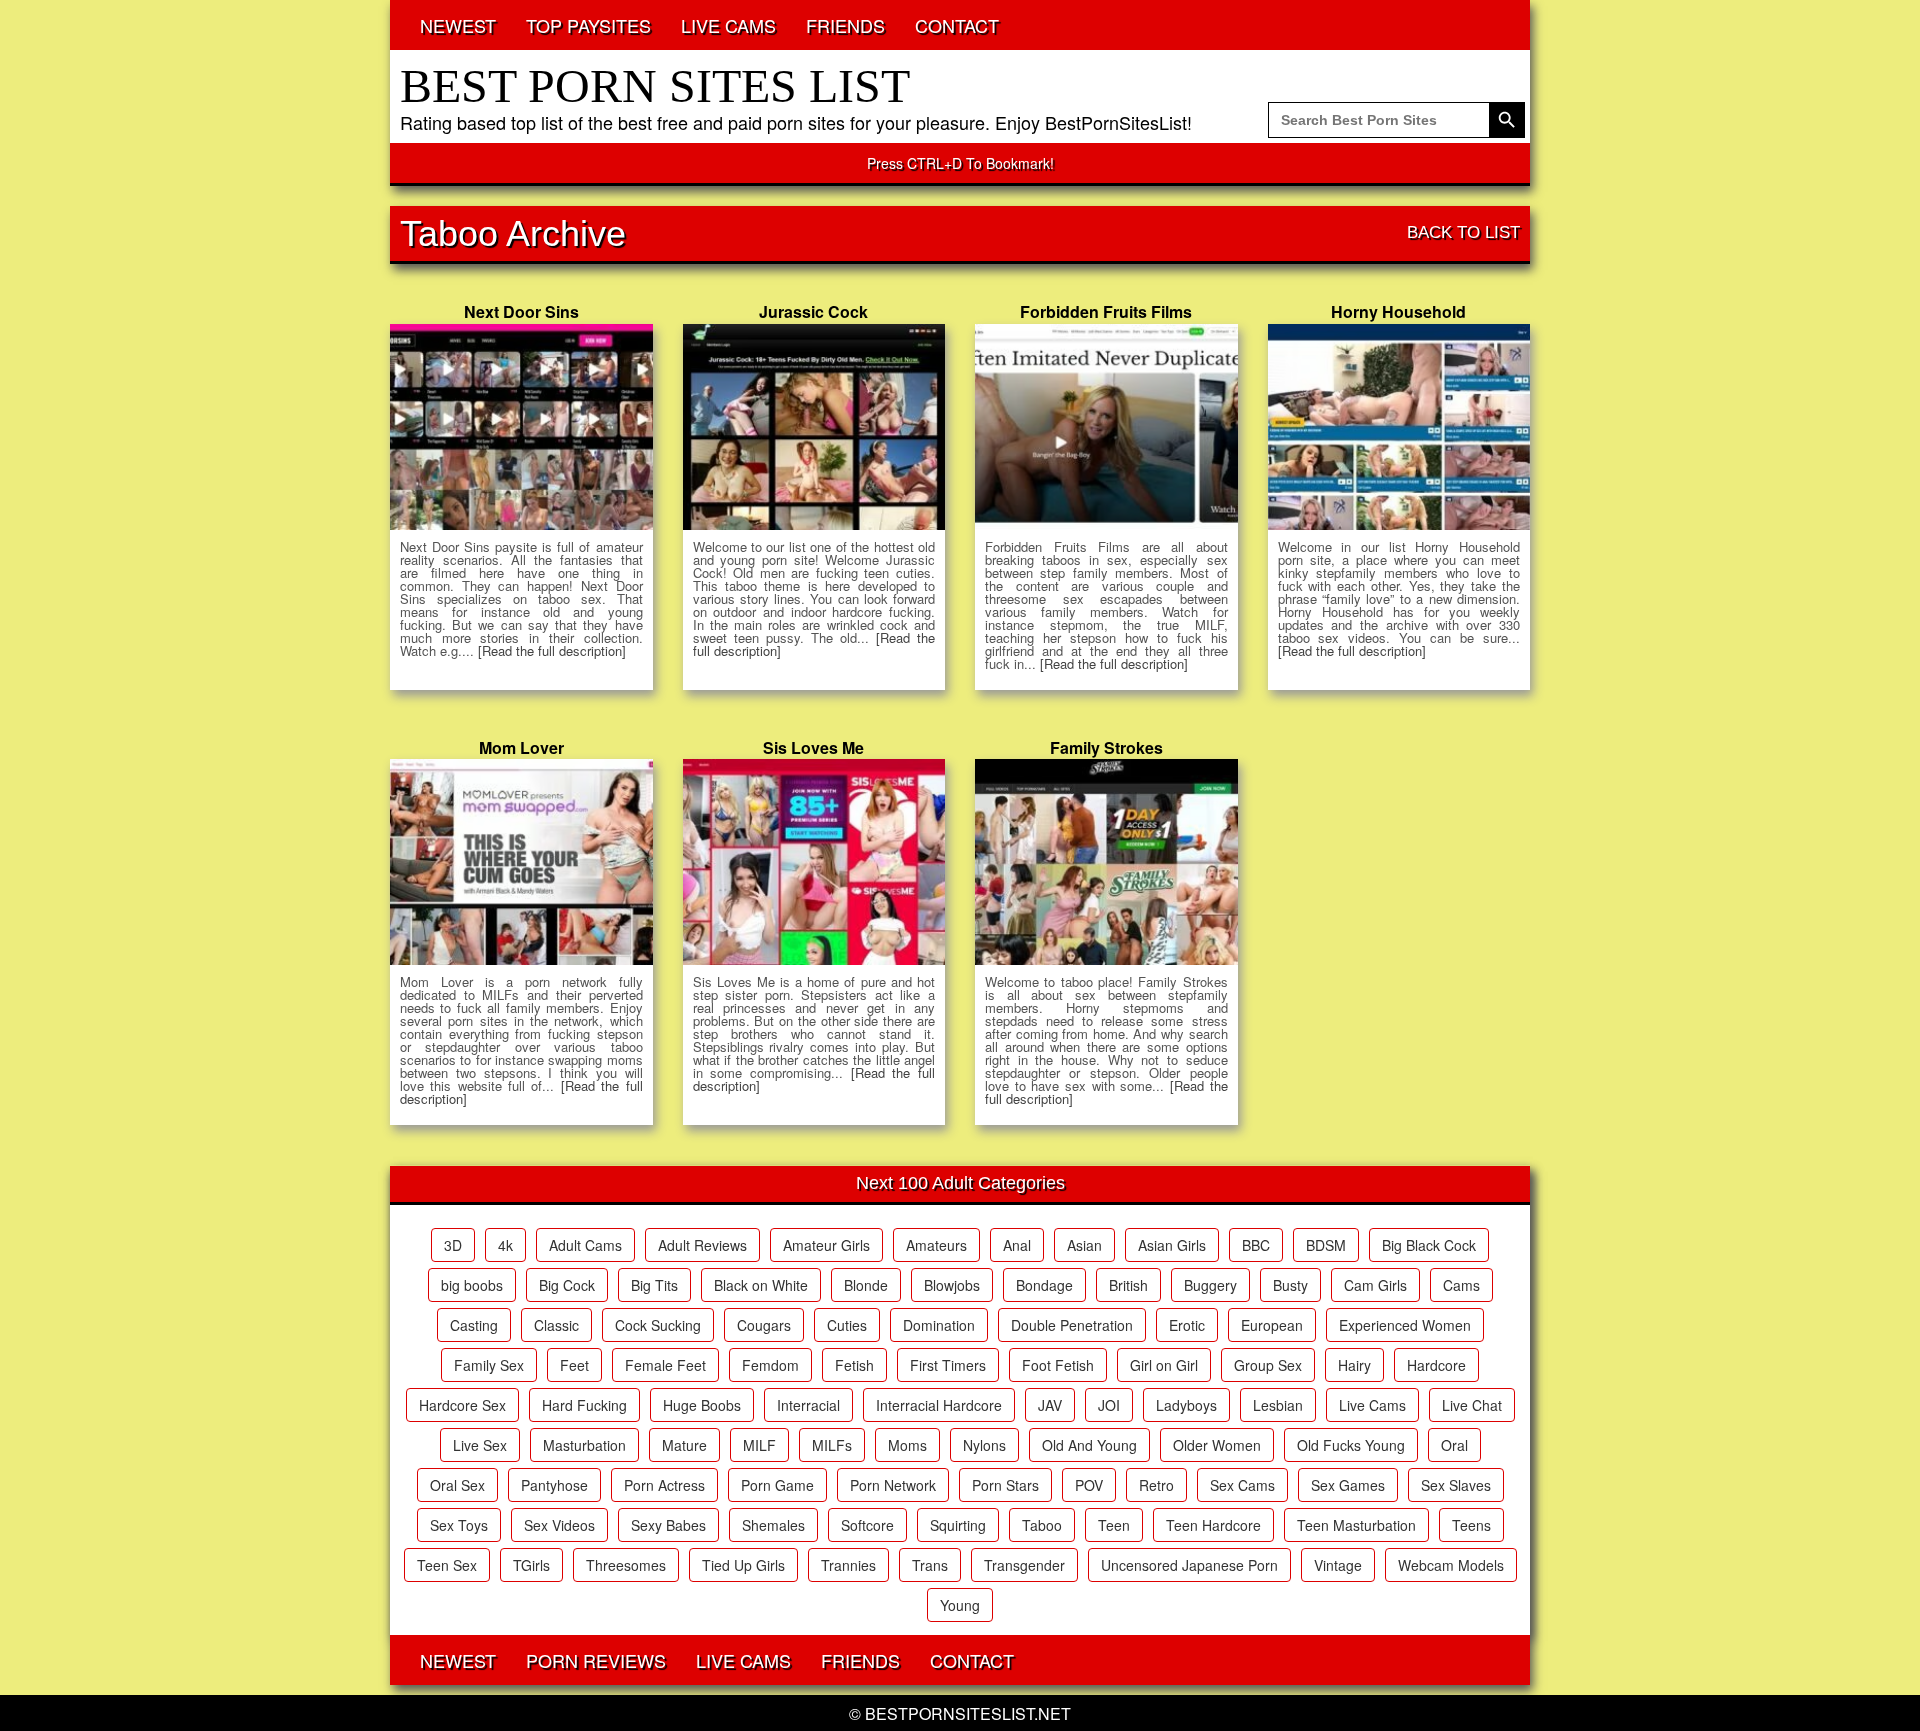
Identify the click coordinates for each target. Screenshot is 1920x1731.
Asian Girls (1172, 1245)
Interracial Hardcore (939, 1405)
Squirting (958, 1525)
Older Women (1217, 1445)
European (1272, 1325)
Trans (930, 1565)
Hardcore (1436, 1365)
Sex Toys (459, 1525)
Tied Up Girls (743, 1565)
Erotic (1187, 1325)
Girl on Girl (1164, 1365)
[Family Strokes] (1106, 862)
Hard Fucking (584, 1405)
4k (505, 1245)
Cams (1461, 1285)
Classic (556, 1325)
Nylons (984, 1445)
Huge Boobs (702, 1405)
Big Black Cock (1429, 1245)
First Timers (948, 1365)
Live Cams (1372, 1405)
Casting (474, 1325)
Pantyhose (554, 1485)
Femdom (770, 1365)
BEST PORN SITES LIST (655, 85)
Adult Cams (585, 1245)
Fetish (854, 1365)
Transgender (1024, 1565)
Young (960, 1605)
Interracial (808, 1405)
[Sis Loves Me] (814, 862)
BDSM (1326, 1245)
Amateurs (936, 1245)
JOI (1109, 1405)
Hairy (1354, 1365)
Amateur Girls (826, 1245)
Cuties (847, 1325)
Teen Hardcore (1213, 1525)
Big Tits (654, 1285)
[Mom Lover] (521, 862)
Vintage (1338, 1565)
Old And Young (1089, 1445)
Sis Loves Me (813, 747)
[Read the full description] (552, 650)
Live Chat (1472, 1405)
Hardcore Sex (462, 1405)
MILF (759, 1445)
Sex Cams (1242, 1485)
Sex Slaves (1456, 1485)
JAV (1050, 1405)
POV (1089, 1485)
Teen (1114, 1525)
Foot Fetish (1058, 1365)
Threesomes (626, 1565)
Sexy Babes (668, 1525)
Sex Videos (559, 1525)
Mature (684, 1445)
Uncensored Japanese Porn (1189, 1565)
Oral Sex (457, 1485)
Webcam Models (1451, 1565)
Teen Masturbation (1356, 1525)
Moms (907, 1445)
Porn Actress (664, 1485)
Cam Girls (1375, 1285)
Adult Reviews (702, 1245)
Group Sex (1268, 1365)
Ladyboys (1186, 1405)
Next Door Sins (521, 311)
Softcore (867, 1525)
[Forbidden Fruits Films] (1106, 427)
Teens (1471, 1525)
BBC (1256, 1245)
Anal (1017, 1245)
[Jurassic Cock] (814, 427)
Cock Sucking (658, 1325)
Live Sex (480, 1445)
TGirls (531, 1565)
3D (453, 1245)
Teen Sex (447, 1565)
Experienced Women (1405, 1325)
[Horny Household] (1399, 427)
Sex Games (1348, 1485)
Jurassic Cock (813, 311)
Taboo (1042, 1525)
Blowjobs (952, 1285)
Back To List (1463, 232)
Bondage (1044, 1285)
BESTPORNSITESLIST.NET (968, 1713)
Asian (1084, 1245)
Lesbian (1278, 1405)
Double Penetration (1072, 1325)
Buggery (1210, 1285)
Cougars (764, 1325)
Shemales (773, 1525)
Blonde (866, 1285)
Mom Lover (521, 747)
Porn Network (893, 1485)
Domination (939, 1325)
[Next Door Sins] (521, 427)
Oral (1454, 1445)
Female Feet (665, 1365)
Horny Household (1398, 311)
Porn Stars (1005, 1485)
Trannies (848, 1565)
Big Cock (567, 1285)
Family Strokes (1106, 747)
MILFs (832, 1445)
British (1128, 1285)
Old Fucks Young (1351, 1445)
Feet (574, 1365)
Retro (1156, 1485)
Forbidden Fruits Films (1106, 311)
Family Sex (489, 1365)
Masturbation (584, 1445)
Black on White (761, 1285)
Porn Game (777, 1485)
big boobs (472, 1285)
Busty (1290, 1285)
